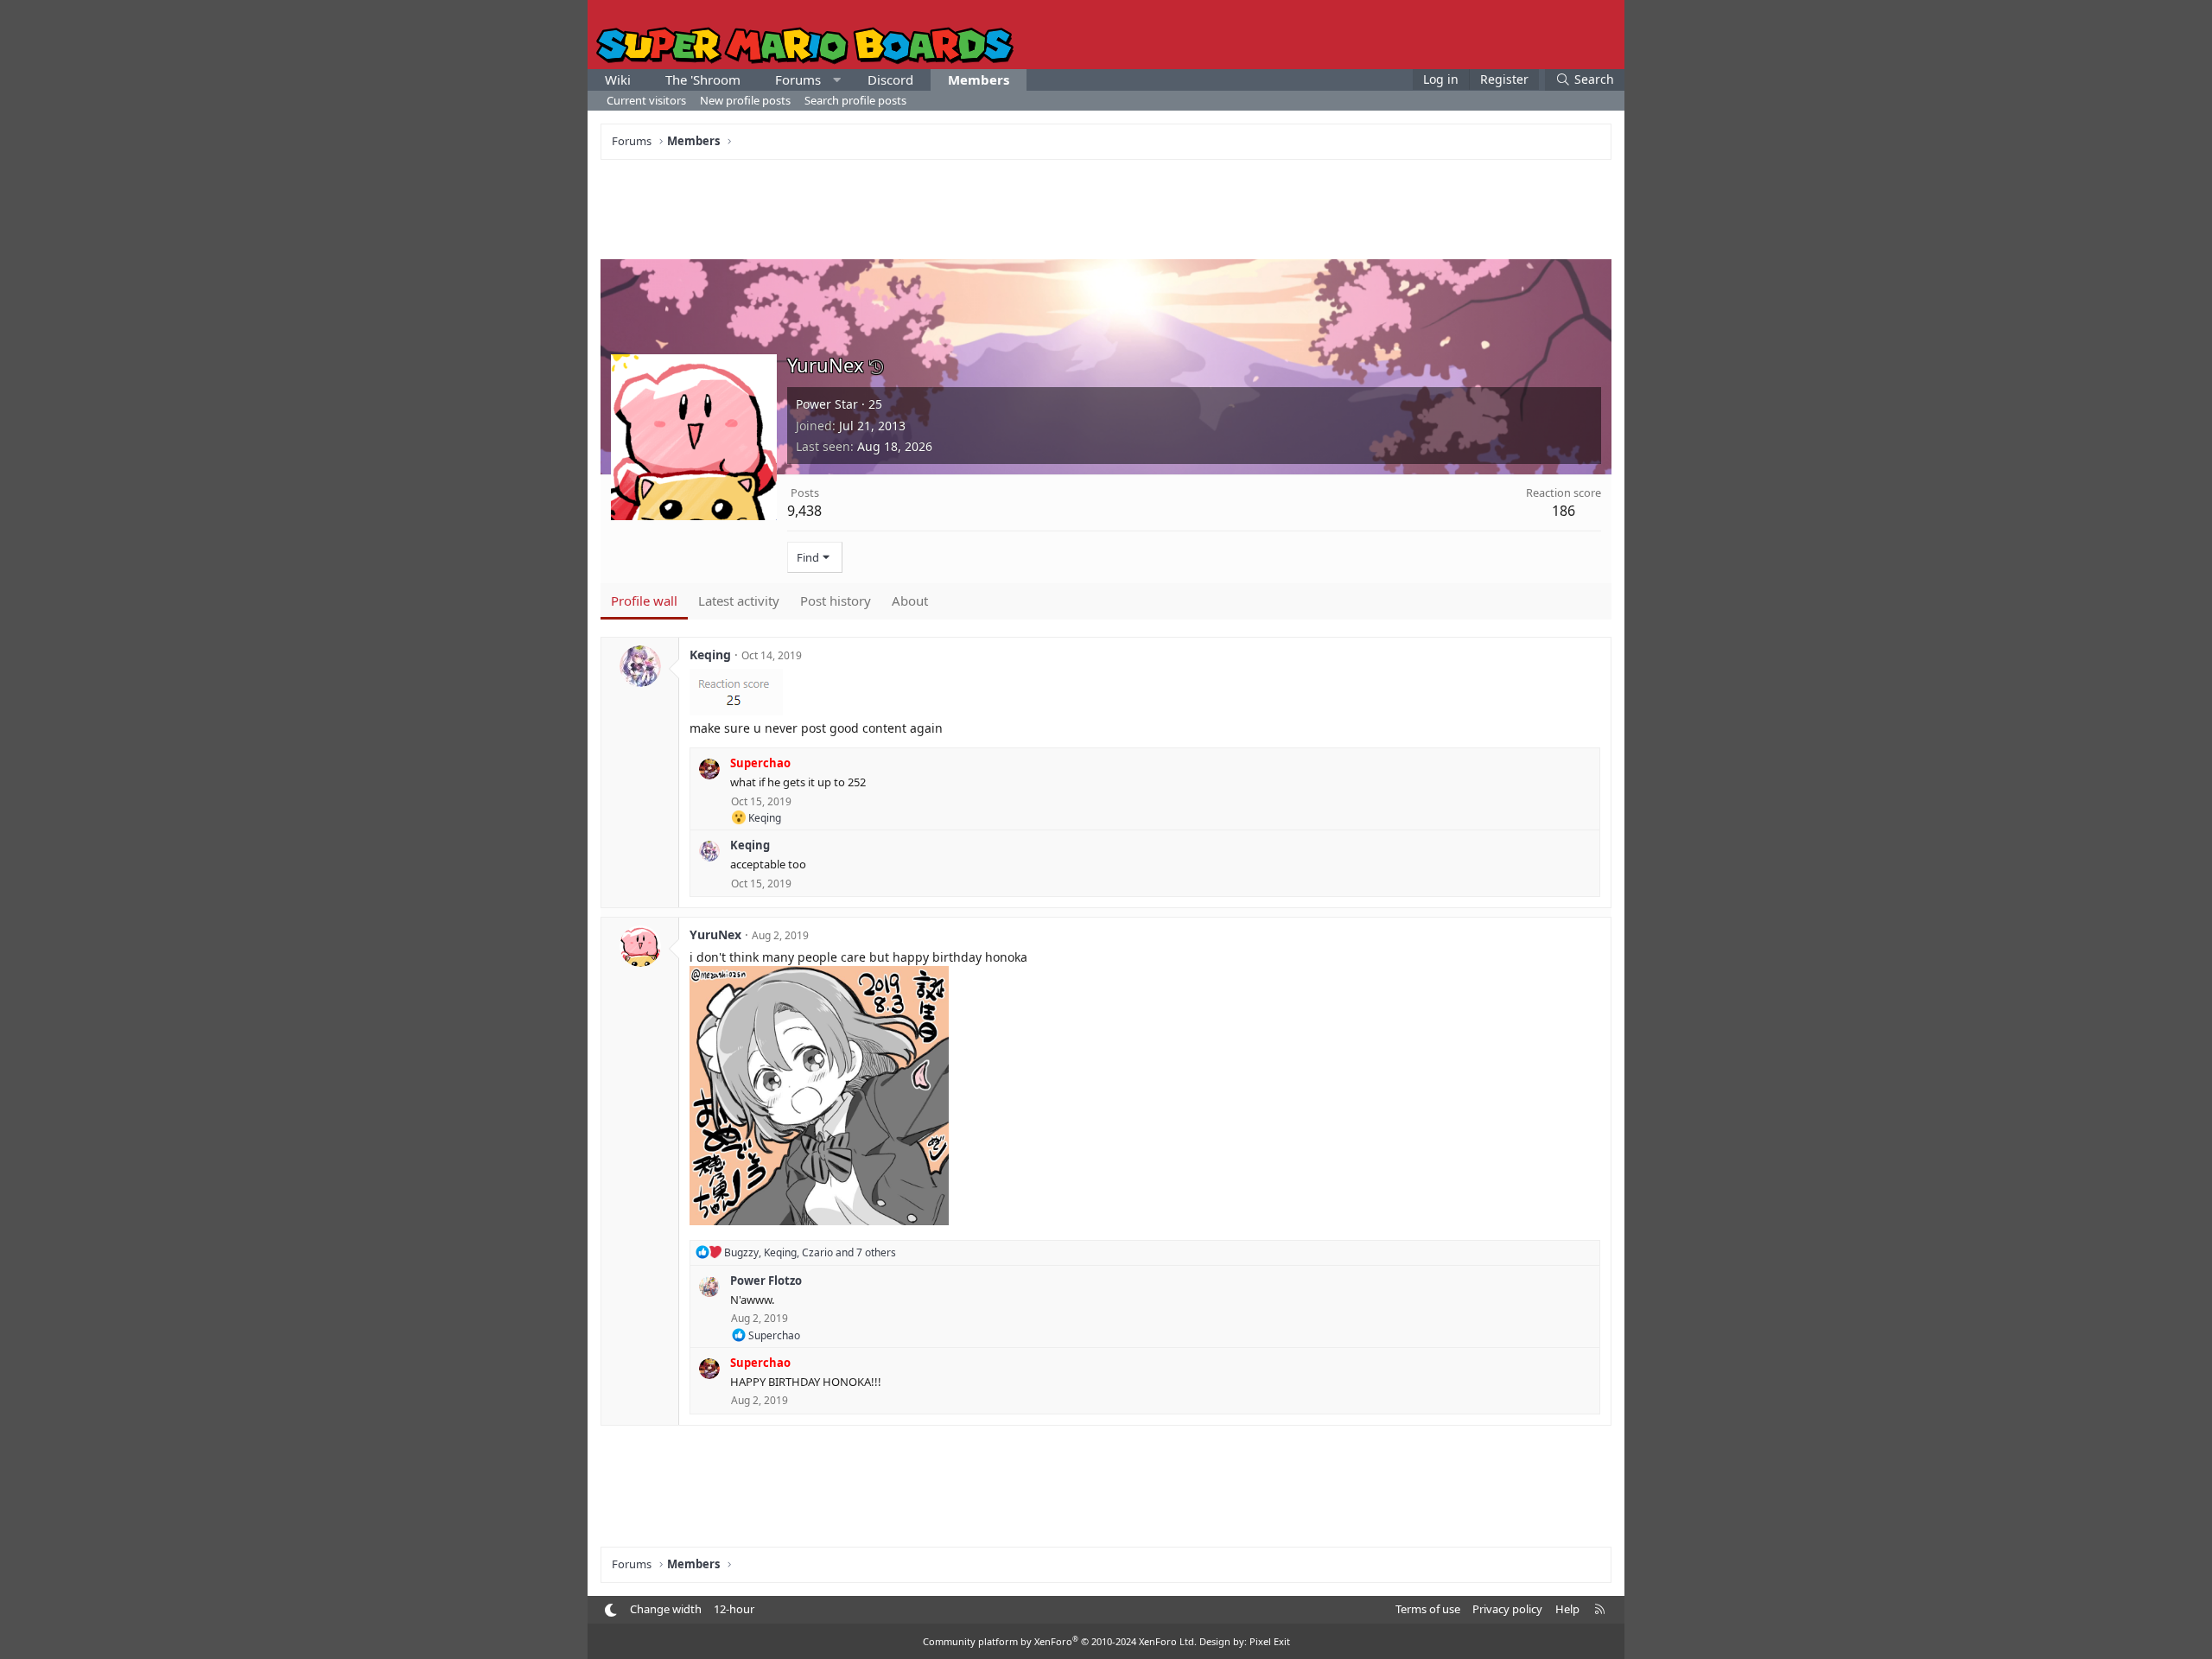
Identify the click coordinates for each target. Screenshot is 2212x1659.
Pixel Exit (1270, 1641)
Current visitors (646, 100)
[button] (837, 80)
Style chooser (610, 1610)
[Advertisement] (1106, 207)
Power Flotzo (766, 1281)
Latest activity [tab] (739, 601)
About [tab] (910, 601)
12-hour (734, 1609)
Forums (798, 79)
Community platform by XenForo (1060, 1641)
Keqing (710, 655)
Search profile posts (855, 100)
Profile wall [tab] (644, 601)
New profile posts (745, 100)
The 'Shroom (703, 79)
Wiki (618, 79)
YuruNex (715, 934)
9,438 (804, 511)
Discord (890, 79)
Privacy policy (1507, 1609)
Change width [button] (666, 1609)
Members (979, 79)
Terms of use (1428, 1609)
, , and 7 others (810, 1252)
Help (1567, 1609)
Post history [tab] (836, 601)
